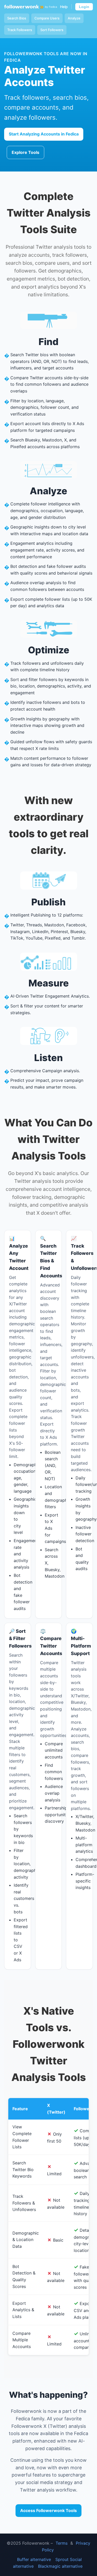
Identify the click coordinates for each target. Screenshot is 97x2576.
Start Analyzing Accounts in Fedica (44, 134)
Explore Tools (25, 152)
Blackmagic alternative (60, 2566)
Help (64, 7)
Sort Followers (52, 30)
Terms (62, 2543)
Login (84, 7)
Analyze (74, 18)
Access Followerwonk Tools (48, 2510)
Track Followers (20, 30)
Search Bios (17, 18)
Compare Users (47, 18)
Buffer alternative (34, 2559)
